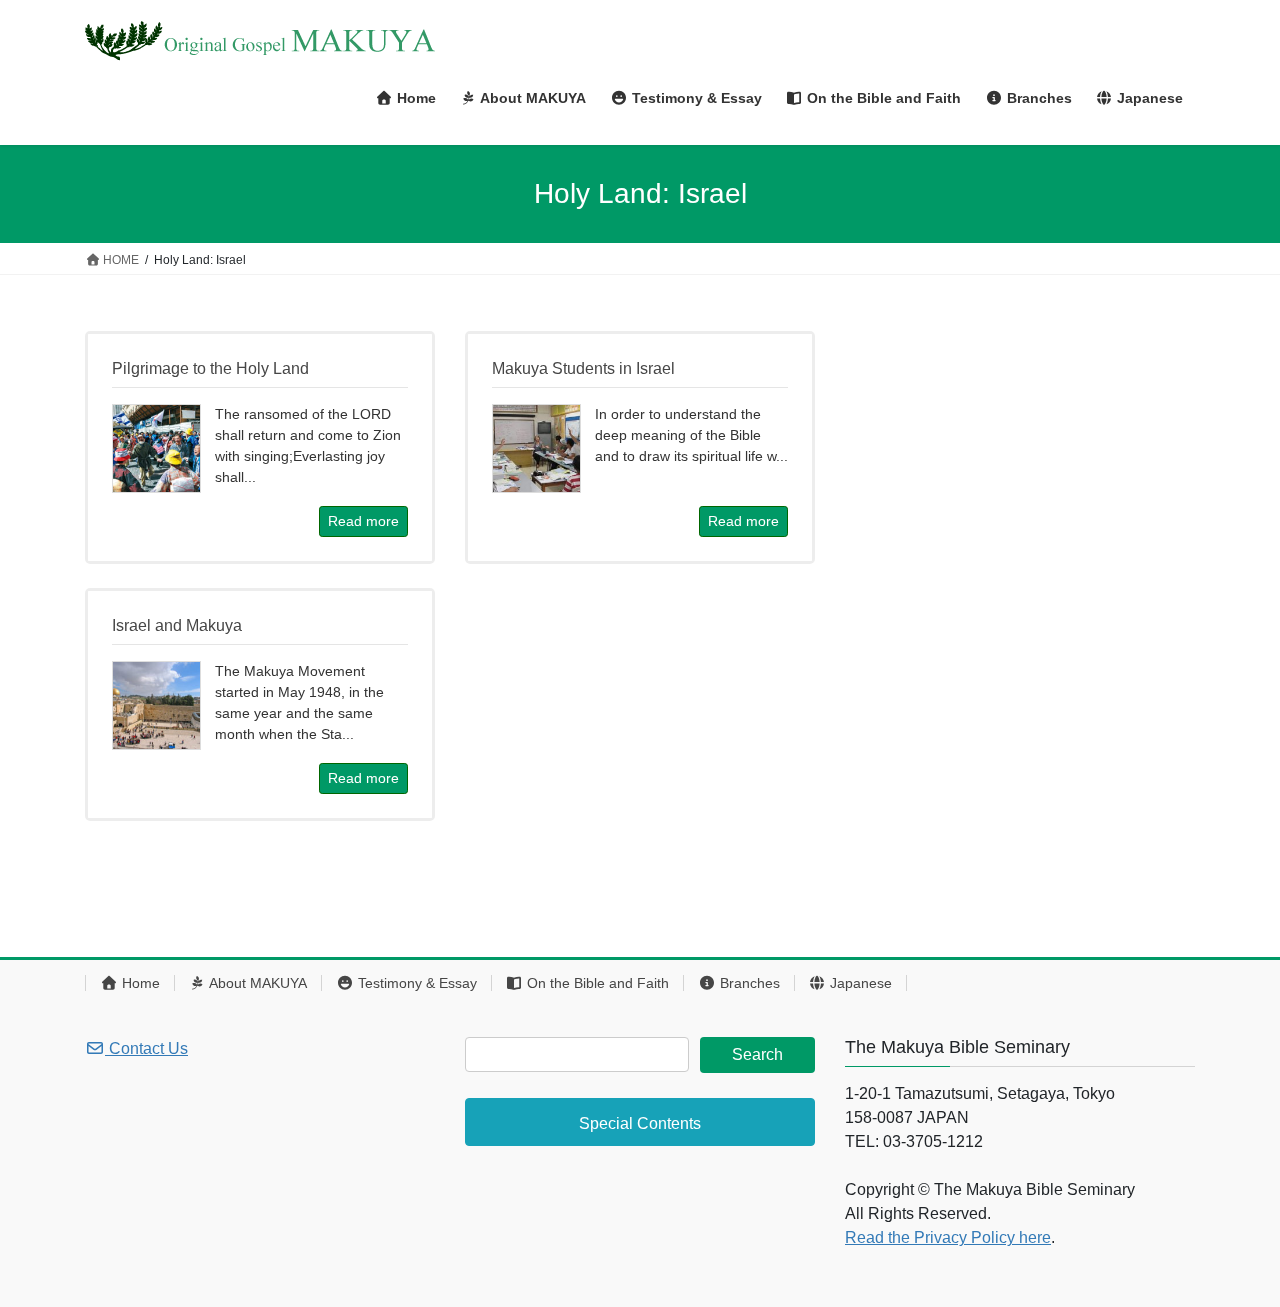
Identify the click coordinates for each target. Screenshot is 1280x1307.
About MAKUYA (256, 983)
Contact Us (146, 1048)
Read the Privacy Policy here (948, 1237)
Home (139, 983)
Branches (748, 983)
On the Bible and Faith (596, 983)
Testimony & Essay (415, 983)
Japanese (859, 983)
